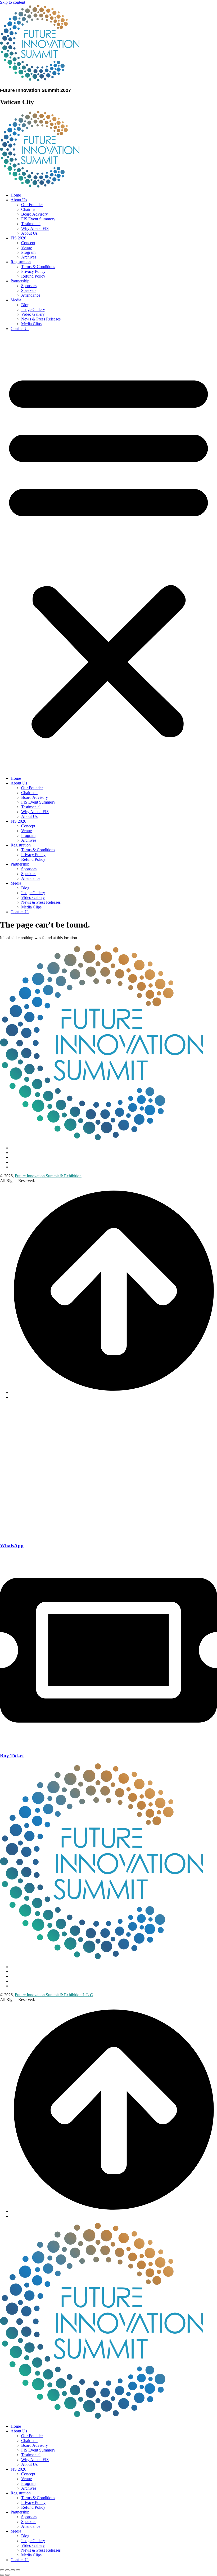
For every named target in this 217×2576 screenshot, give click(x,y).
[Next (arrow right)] (7, 2575)
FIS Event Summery (38, 219)
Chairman (29, 209)
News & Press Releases (41, 319)
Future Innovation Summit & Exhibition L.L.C (54, 1995)
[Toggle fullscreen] (7, 2570)
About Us (19, 200)
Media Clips (31, 324)
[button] (108, 554)
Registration (21, 262)
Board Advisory (35, 214)
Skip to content (13, 2)
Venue (26, 248)
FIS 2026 (18, 238)
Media (16, 300)
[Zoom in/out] (2, 2570)
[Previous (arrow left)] (2, 2575)
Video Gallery (33, 314)
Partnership (20, 281)
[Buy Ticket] (108, 1745)
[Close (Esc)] (18, 2570)
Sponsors (29, 286)
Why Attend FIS (35, 228)
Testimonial (31, 224)
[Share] (13, 2570)
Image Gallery (33, 309)
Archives (29, 257)
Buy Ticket (12, 1756)
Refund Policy (33, 276)
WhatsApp (12, 1546)
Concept (28, 243)
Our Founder (32, 205)
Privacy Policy (33, 271)
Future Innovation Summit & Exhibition (48, 1176)
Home (16, 195)
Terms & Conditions (38, 267)
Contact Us (20, 329)
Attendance (31, 295)
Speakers (29, 290)
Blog (25, 305)
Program (28, 252)
